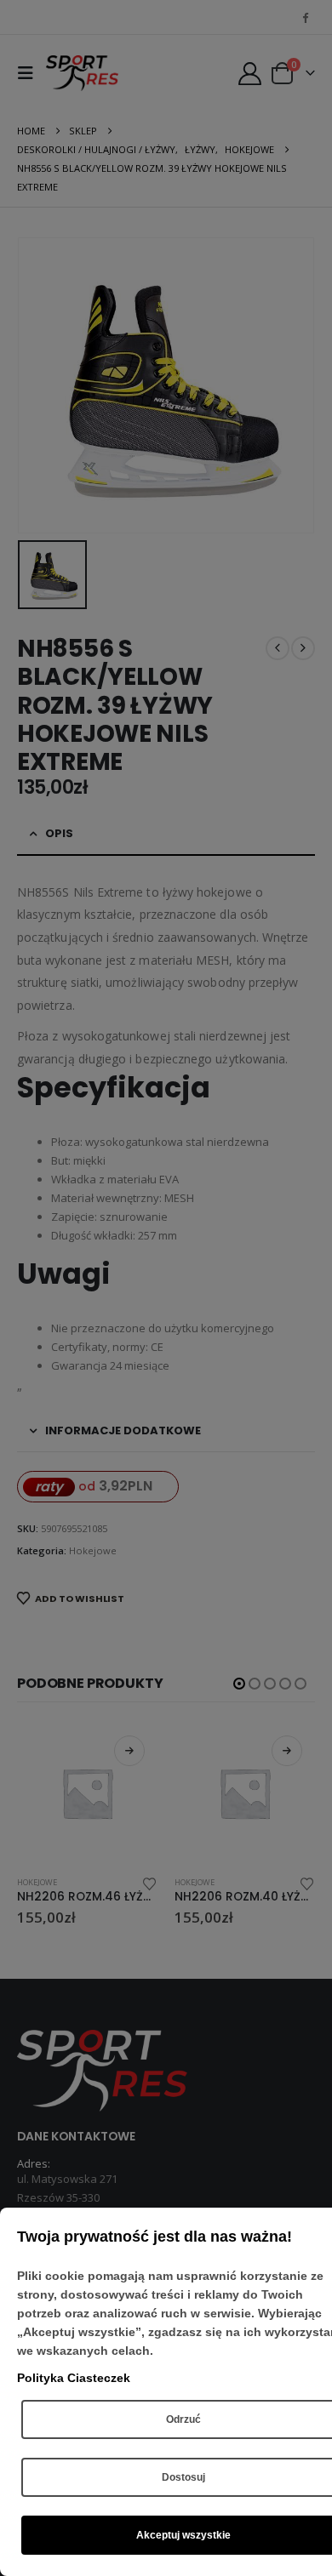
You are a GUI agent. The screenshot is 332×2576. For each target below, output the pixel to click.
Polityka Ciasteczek (74, 2378)
